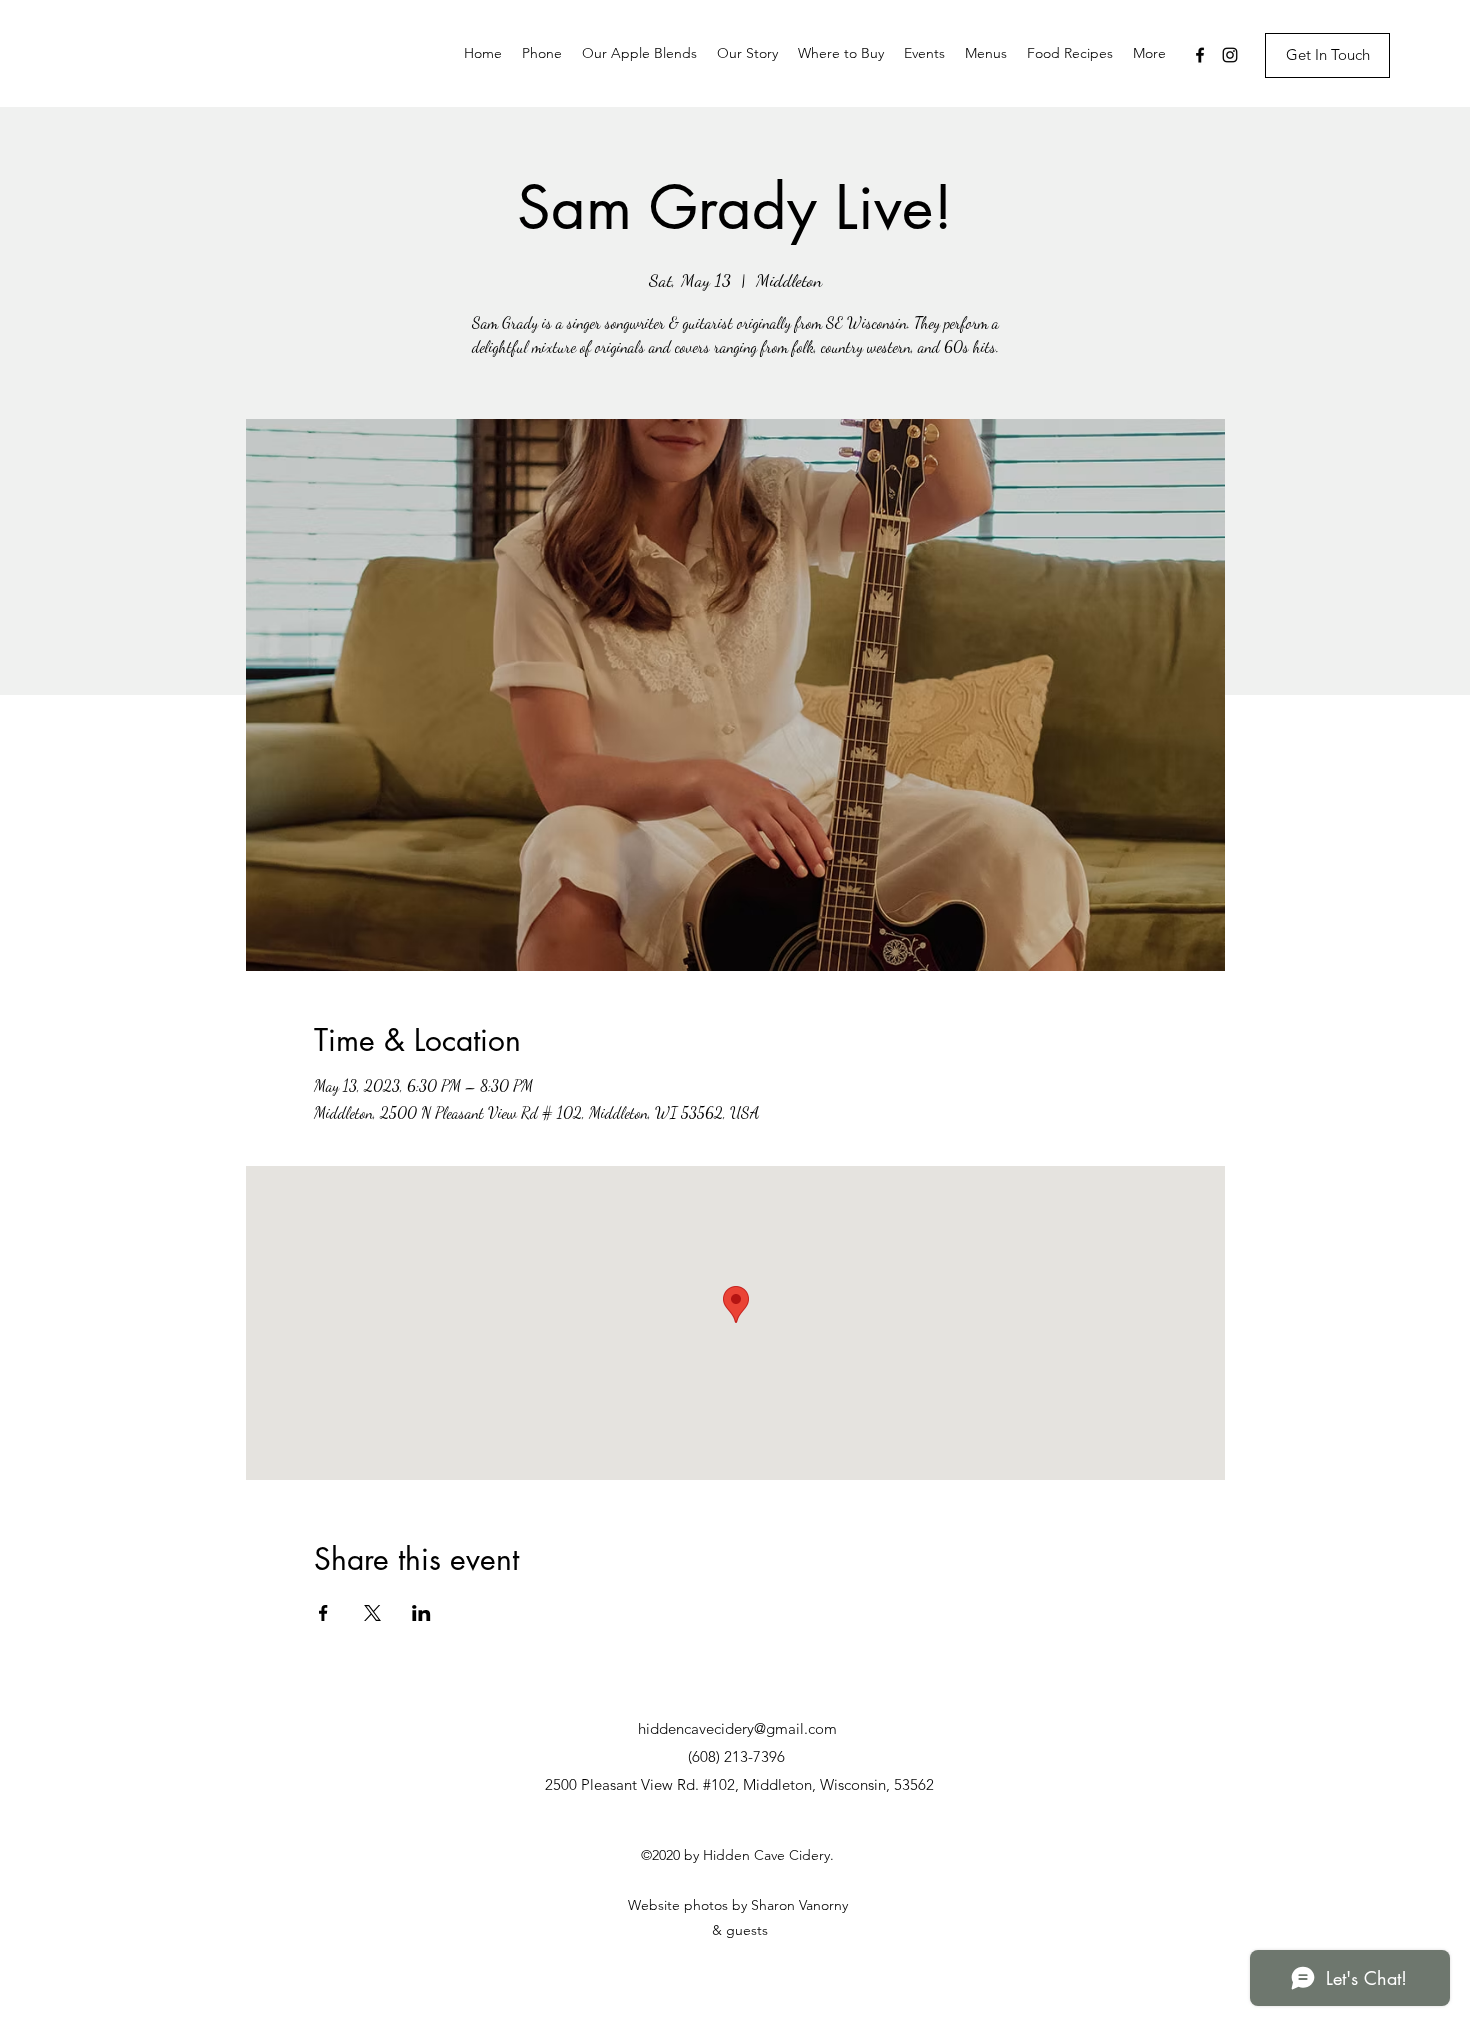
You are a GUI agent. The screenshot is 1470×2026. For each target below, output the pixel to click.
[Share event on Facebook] (323, 1613)
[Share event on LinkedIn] (421, 1613)
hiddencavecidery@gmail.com (737, 1728)
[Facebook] (1200, 55)
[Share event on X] (372, 1613)
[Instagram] (1230, 55)
